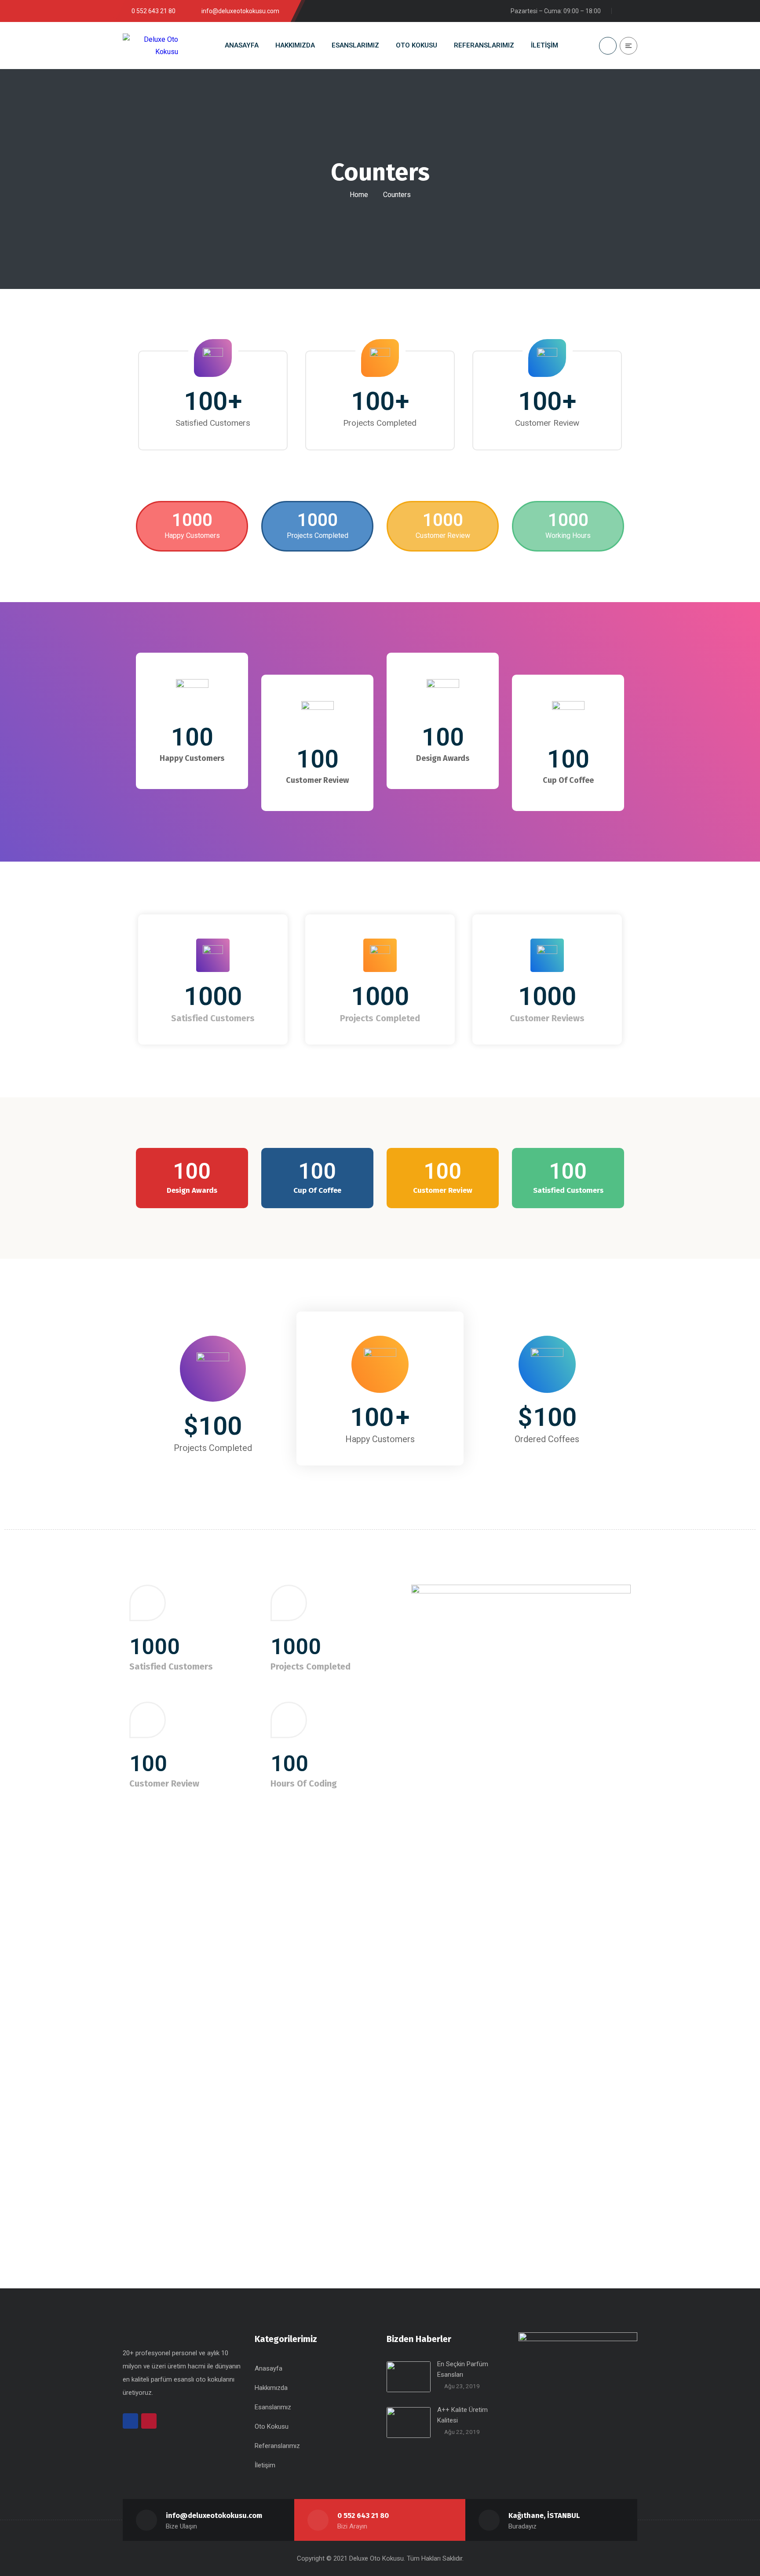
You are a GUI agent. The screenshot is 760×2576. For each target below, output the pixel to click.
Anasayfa (269, 2368)
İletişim (265, 2465)
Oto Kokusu (272, 2426)
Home (359, 195)
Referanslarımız (277, 2446)
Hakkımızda (271, 2388)
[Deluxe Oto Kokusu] (150, 45)
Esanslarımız (273, 2407)
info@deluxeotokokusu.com (214, 2516)
